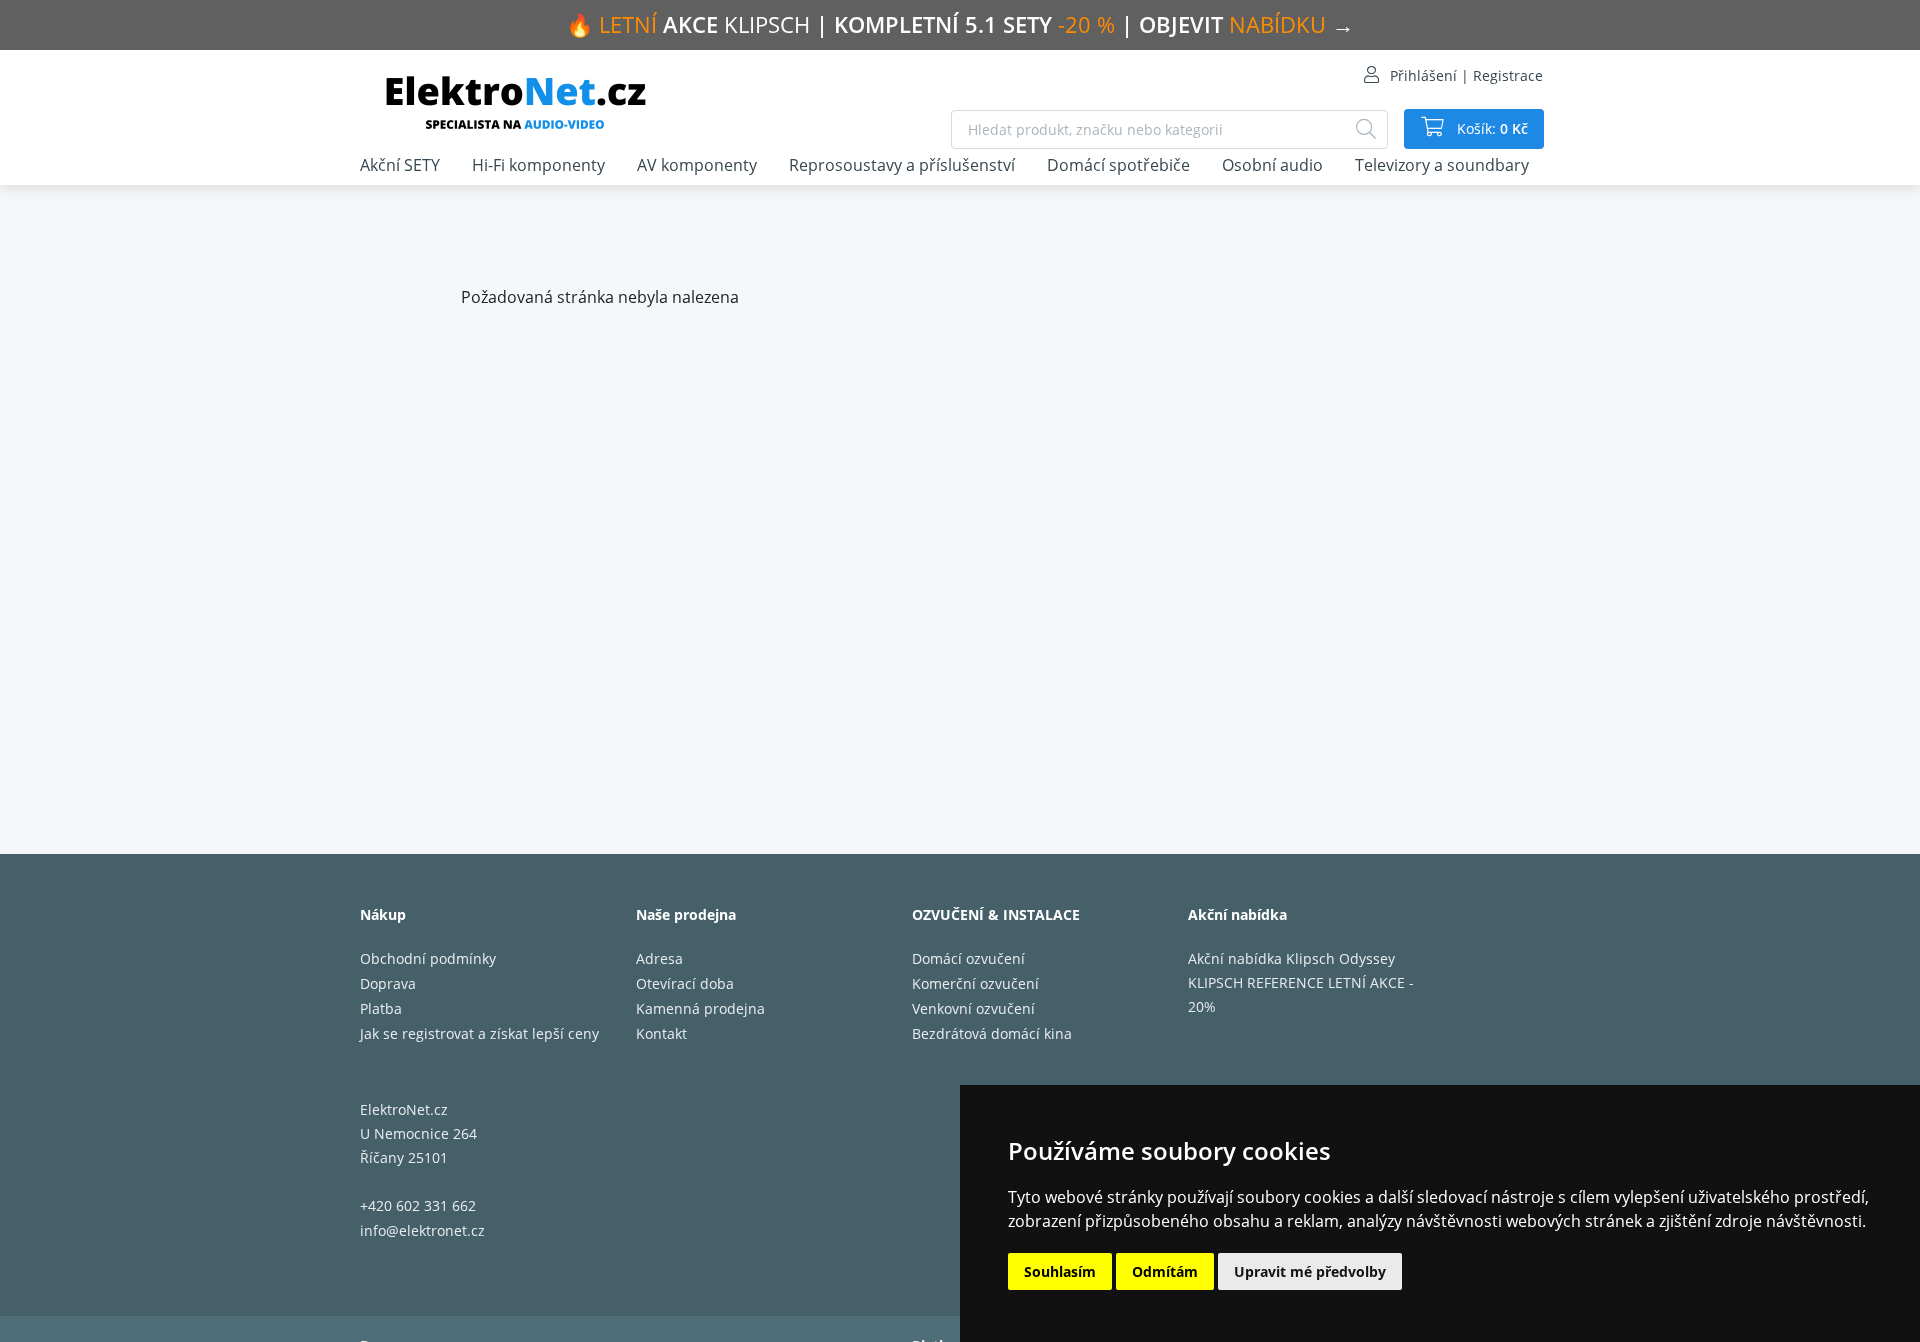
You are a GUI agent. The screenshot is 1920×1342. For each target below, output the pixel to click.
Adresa (659, 958)
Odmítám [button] (1165, 1271)
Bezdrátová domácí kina (992, 1033)
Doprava (388, 983)
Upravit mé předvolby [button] (1310, 1271)
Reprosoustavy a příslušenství (902, 165)
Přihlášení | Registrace (1466, 75)
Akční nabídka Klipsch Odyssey (1291, 958)
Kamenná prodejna (700, 1008)
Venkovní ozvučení (973, 1008)
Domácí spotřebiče (1118, 165)
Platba (381, 1008)
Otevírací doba (685, 983)
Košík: (1490, 128)
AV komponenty (697, 165)
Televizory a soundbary (1442, 165)
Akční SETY (400, 165)
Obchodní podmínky (428, 958)
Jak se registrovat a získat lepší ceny (479, 1033)
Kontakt (661, 1033)
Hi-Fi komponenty (538, 165)
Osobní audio (1272, 165)
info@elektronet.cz (422, 1230)
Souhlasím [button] (1060, 1271)
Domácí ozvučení (968, 958)
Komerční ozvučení (975, 983)
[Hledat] (1366, 129)
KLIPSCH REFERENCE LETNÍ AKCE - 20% (1301, 994)
